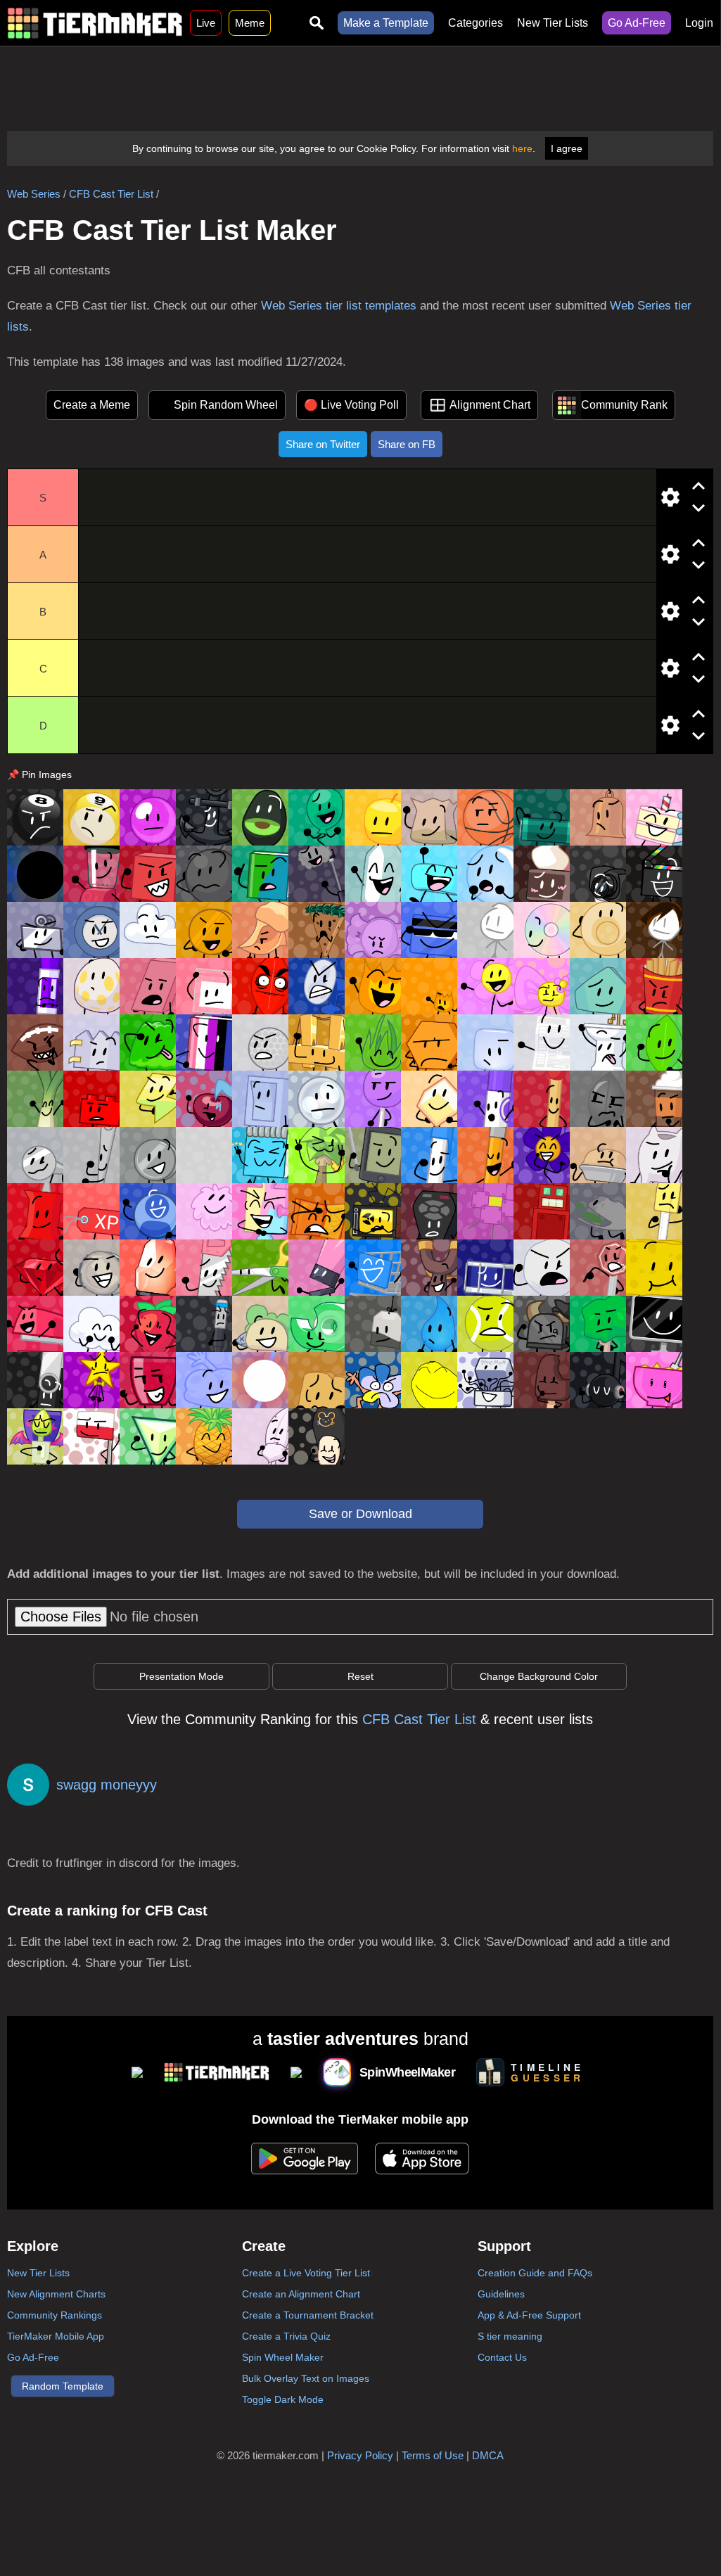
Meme (250, 23)
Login (699, 23)
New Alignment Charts (56, 2294)
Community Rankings (55, 2315)
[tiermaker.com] (95, 23)
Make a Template (386, 23)
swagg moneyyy (107, 1785)
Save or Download (360, 1514)
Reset (360, 1676)
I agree (567, 148)
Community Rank (624, 405)
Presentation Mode (181, 1676)
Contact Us (502, 2357)
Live (206, 23)
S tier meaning (510, 2336)
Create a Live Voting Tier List (306, 2273)
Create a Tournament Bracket (308, 2315)
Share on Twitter (323, 444)
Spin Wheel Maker (283, 2357)
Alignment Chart (490, 405)
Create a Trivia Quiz (286, 2336)
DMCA (488, 2455)
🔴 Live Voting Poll (351, 405)
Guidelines (501, 2294)
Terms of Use (433, 2455)
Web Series (34, 194)
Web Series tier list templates (339, 306)
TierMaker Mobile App (56, 2336)
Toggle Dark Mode (283, 2399)
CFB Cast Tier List (111, 194)
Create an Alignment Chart (301, 2294)
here (522, 148)
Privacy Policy (360, 2455)
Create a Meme (92, 405)
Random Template (63, 2386)
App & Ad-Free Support (529, 2315)
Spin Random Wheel (226, 405)
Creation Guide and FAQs (535, 2273)
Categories (476, 23)
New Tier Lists (553, 23)
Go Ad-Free (637, 23)
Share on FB (407, 444)
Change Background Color (539, 1676)
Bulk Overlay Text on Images (306, 2378)
